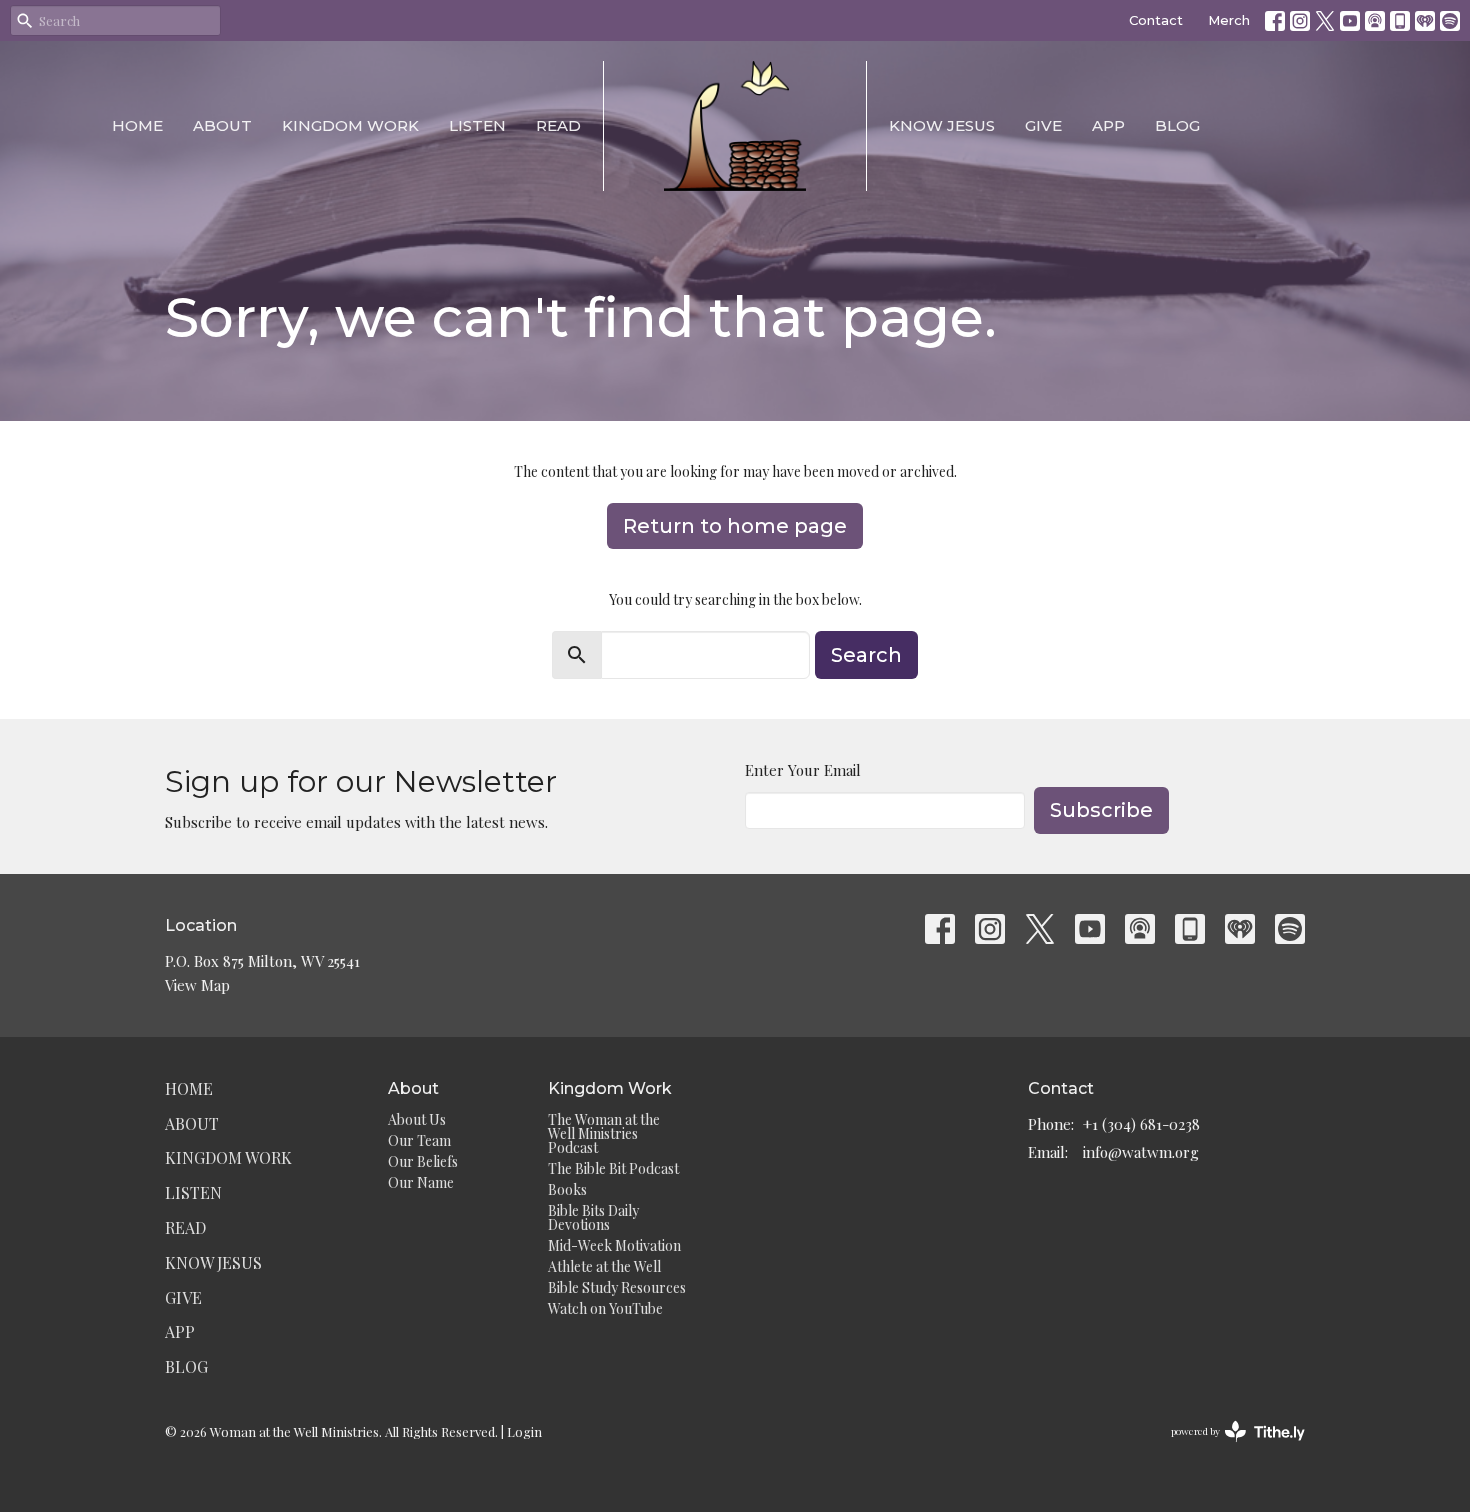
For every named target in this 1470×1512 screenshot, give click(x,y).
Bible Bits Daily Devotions (593, 1217)
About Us (417, 1119)
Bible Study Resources (617, 1287)
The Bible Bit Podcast (613, 1168)
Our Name (421, 1182)
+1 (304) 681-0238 (1141, 1124)
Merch (1229, 20)
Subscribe (1101, 810)
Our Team (419, 1140)
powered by (1227, 1448)
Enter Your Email (803, 770)
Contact (1156, 20)
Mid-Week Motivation (614, 1245)
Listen (477, 125)
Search (866, 655)
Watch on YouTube (605, 1308)
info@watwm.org (1141, 1152)
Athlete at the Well (604, 1266)
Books (567, 1189)
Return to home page (735, 526)
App (1108, 125)
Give (1043, 125)
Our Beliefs (423, 1161)
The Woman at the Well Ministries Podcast (604, 1133)
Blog (1177, 125)
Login (524, 1431)
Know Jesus (942, 125)
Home (137, 125)
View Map (197, 985)
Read (558, 125)
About (222, 125)
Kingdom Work (350, 125)
